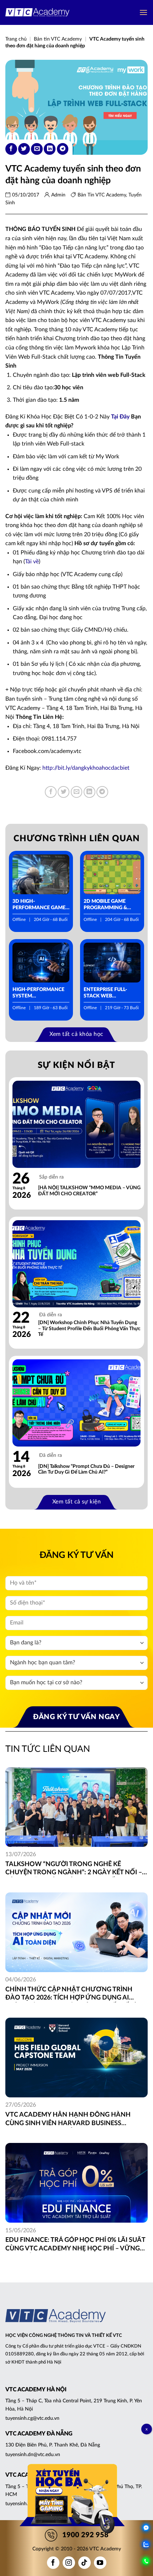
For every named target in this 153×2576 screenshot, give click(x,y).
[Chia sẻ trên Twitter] (24, 149)
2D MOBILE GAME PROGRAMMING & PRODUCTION (105, 905)
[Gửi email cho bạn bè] (37, 149)
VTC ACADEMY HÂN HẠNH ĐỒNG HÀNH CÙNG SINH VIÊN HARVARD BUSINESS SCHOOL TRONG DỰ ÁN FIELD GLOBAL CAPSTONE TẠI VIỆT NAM (68, 2120)
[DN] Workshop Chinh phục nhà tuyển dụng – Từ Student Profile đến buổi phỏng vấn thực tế (89, 1329)
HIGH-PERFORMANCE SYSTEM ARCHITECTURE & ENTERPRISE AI (38, 993)
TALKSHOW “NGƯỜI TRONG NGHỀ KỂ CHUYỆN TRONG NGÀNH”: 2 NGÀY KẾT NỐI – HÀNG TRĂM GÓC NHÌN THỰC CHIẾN (74, 1869)
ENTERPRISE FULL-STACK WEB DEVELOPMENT (105, 993)
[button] (143, 12)
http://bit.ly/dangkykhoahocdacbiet (86, 768)
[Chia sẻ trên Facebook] (11, 149)
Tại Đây (120, 417)
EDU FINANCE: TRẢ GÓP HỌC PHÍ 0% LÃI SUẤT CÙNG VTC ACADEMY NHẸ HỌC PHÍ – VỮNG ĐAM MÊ (75, 2245)
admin (58, 195)
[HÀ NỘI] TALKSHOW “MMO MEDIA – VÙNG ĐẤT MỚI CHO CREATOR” (89, 1191)
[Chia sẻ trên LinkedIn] (50, 149)
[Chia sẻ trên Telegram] (63, 149)
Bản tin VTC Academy (58, 39)
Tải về (32, 562)
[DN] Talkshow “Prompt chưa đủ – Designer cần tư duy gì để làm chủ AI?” (86, 1469)
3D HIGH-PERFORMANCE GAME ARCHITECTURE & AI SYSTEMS (39, 905)
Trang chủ (16, 39)
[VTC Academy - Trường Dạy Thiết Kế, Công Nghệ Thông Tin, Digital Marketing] (37, 13)
